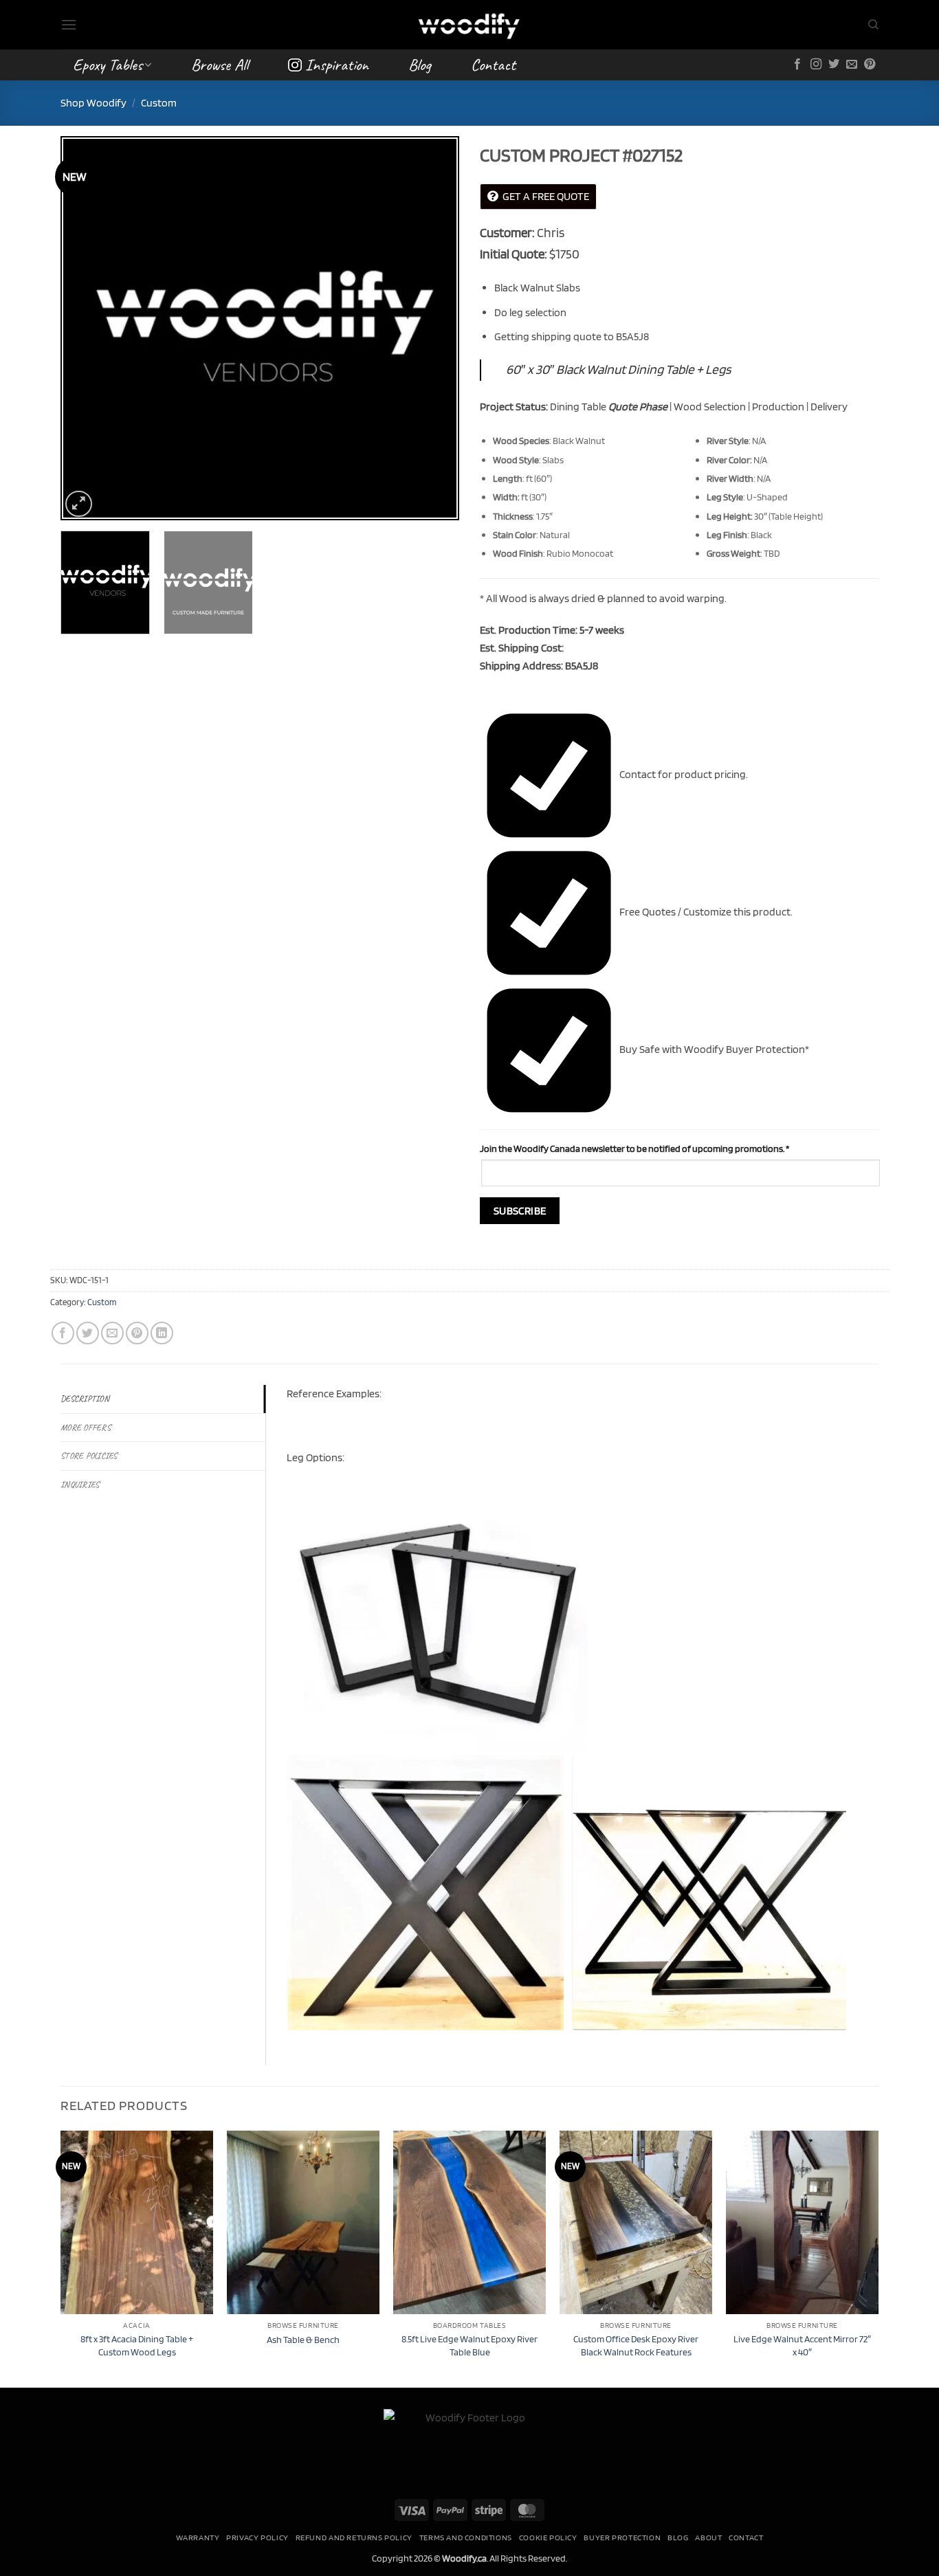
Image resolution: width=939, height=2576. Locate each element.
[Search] (873, 25)
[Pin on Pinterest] (137, 1333)
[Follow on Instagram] (816, 65)
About (708, 2537)
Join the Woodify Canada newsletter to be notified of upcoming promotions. (634, 1148)
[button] (69, 24)
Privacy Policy (257, 2537)
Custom (159, 103)
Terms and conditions (466, 2537)
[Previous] (86, 329)
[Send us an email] (852, 65)
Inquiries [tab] (80, 1485)
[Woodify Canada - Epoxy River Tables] (469, 24)
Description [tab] (85, 1399)
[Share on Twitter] (88, 1333)
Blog (420, 65)
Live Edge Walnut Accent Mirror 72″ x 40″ (802, 2345)
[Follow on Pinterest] (870, 65)
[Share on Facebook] (63, 1333)
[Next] (434, 329)
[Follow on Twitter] (834, 65)
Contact (493, 65)
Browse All (220, 65)
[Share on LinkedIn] (162, 1333)
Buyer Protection (622, 2537)
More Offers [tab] (86, 1428)
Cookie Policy (548, 2537)
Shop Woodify (93, 103)
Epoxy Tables (108, 65)
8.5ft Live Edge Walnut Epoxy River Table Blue (469, 2345)
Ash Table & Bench (303, 2339)
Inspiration (337, 65)
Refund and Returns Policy (354, 2537)
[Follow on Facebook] (797, 65)
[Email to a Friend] (112, 1333)
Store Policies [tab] (89, 1456)
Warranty (198, 2537)
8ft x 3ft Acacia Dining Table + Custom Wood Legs (137, 2345)
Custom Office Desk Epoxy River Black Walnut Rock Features (636, 2345)
